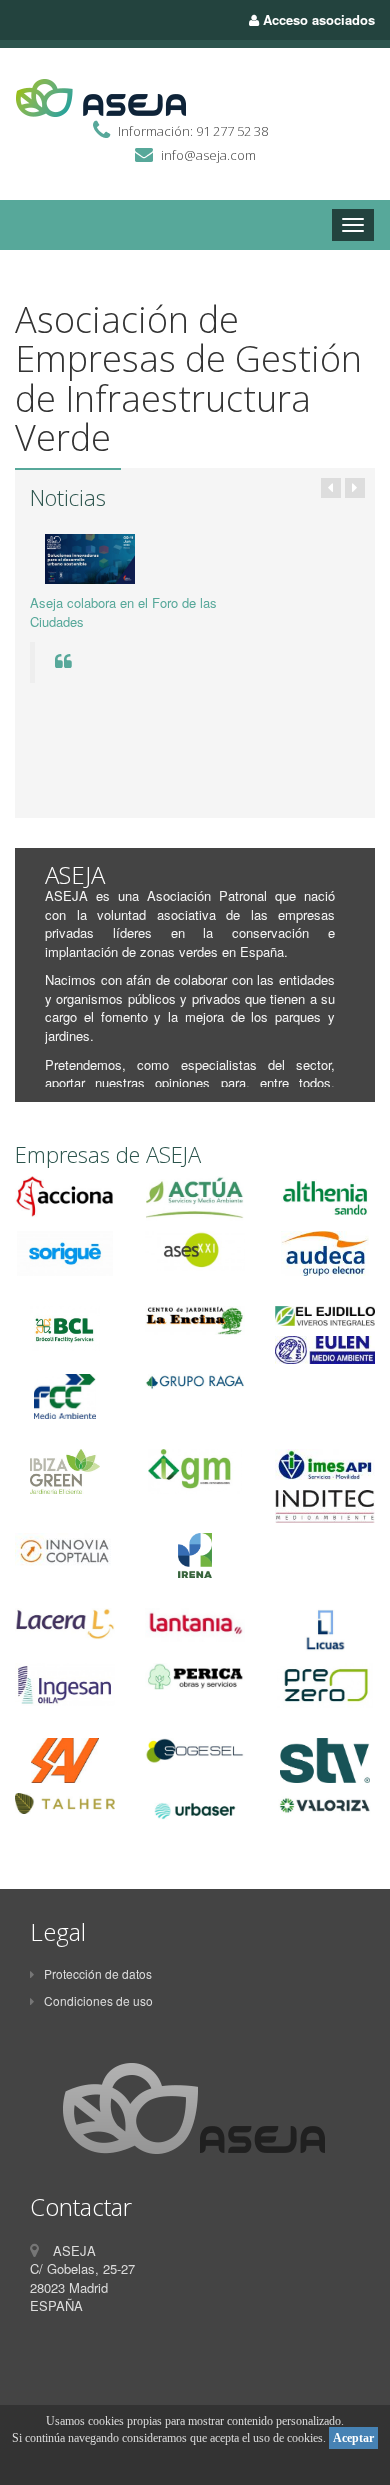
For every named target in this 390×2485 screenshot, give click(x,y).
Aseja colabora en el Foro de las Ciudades (123, 612)
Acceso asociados (317, 19)
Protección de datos (98, 1973)
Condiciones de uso (98, 2000)
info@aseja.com (208, 155)
